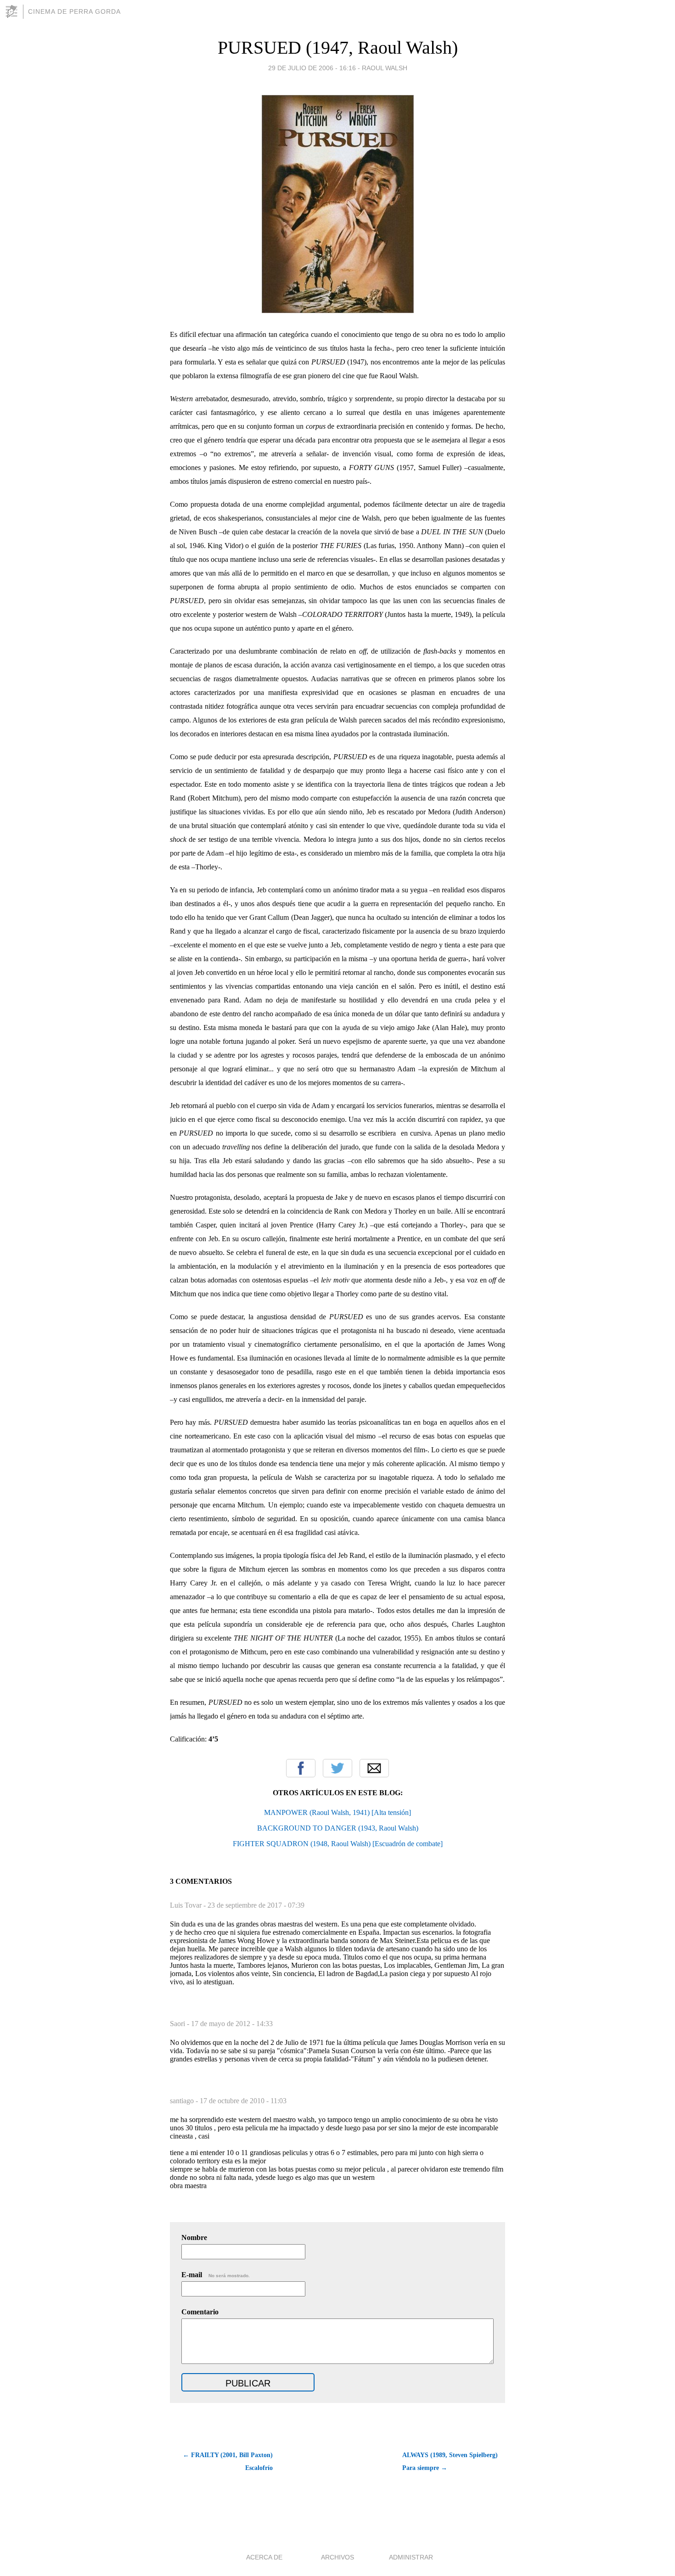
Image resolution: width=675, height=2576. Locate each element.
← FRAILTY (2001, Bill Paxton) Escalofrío (228, 2461)
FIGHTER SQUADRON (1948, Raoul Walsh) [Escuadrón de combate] (338, 1844)
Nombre (194, 2237)
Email (374, 1768)
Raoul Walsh (385, 68)
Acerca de (264, 2557)
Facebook (301, 1768)
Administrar (411, 2557)
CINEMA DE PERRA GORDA (74, 11)
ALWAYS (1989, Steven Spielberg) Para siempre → (450, 2461)
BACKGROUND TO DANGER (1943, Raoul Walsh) (338, 1828)
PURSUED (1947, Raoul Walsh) (338, 48)
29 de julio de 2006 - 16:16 (312, 68)
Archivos (337, 2557)
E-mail (216, 2275)
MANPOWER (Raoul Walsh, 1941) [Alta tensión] (337, 1812)
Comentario (200, 2312)
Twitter (337, 1768)
